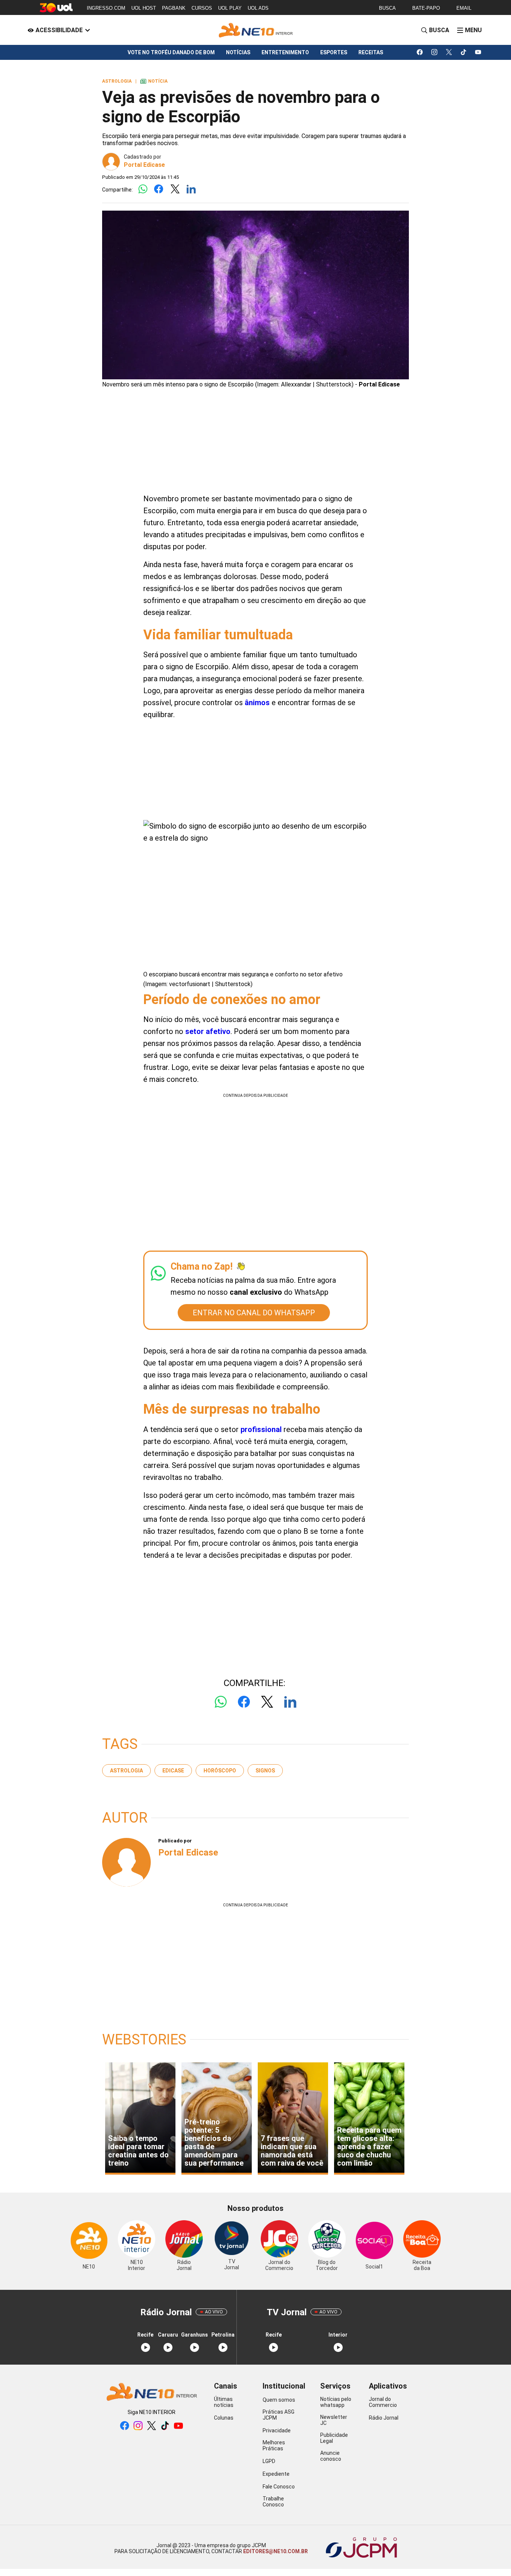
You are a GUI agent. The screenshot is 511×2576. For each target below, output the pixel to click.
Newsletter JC (334, 2420)
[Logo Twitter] (175, 189)
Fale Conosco (279, 2487)
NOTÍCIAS (238, 52)
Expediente (276, 2474)
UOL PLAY (230, 8)
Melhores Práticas (274, 2445)
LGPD (269, 2461)
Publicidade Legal (334, 2438)
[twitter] (449, 52)
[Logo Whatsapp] (143, 189)
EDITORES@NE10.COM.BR (275, 2551)
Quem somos (279, 2400)
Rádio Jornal (384, 2418)
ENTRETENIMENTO (285, 52)
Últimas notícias (224, 2402)
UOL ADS (258, 8)
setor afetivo (208, 1031)
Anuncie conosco (331, 2456)
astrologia (126, 1771)
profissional (261, 1429)
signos (265, 1771)
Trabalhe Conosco (273, 2502)
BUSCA (387, 8)
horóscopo (220, 1771)
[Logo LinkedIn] (191, 189)
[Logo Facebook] (159, 189)
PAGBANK (174, 8)
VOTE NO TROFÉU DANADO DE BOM (171, 52)
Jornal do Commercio (383, 2402)
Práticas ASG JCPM (279, 2415)
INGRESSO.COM (106, 8)
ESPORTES (334, 52)
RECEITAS (371, 52)
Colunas (224, 2418)
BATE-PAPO (426, 8)
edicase (173, 1771)
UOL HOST (144, 8)
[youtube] (478, 52)
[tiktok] (464, 52)
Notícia (154, 81)
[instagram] (434, 52)
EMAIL (464, 8)
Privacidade (277, 2430)
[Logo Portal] (255, 30)
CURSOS (202, 8)
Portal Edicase (144, 165)
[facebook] (420, 52)
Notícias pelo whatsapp (336, 2402)
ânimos (257, 703)
